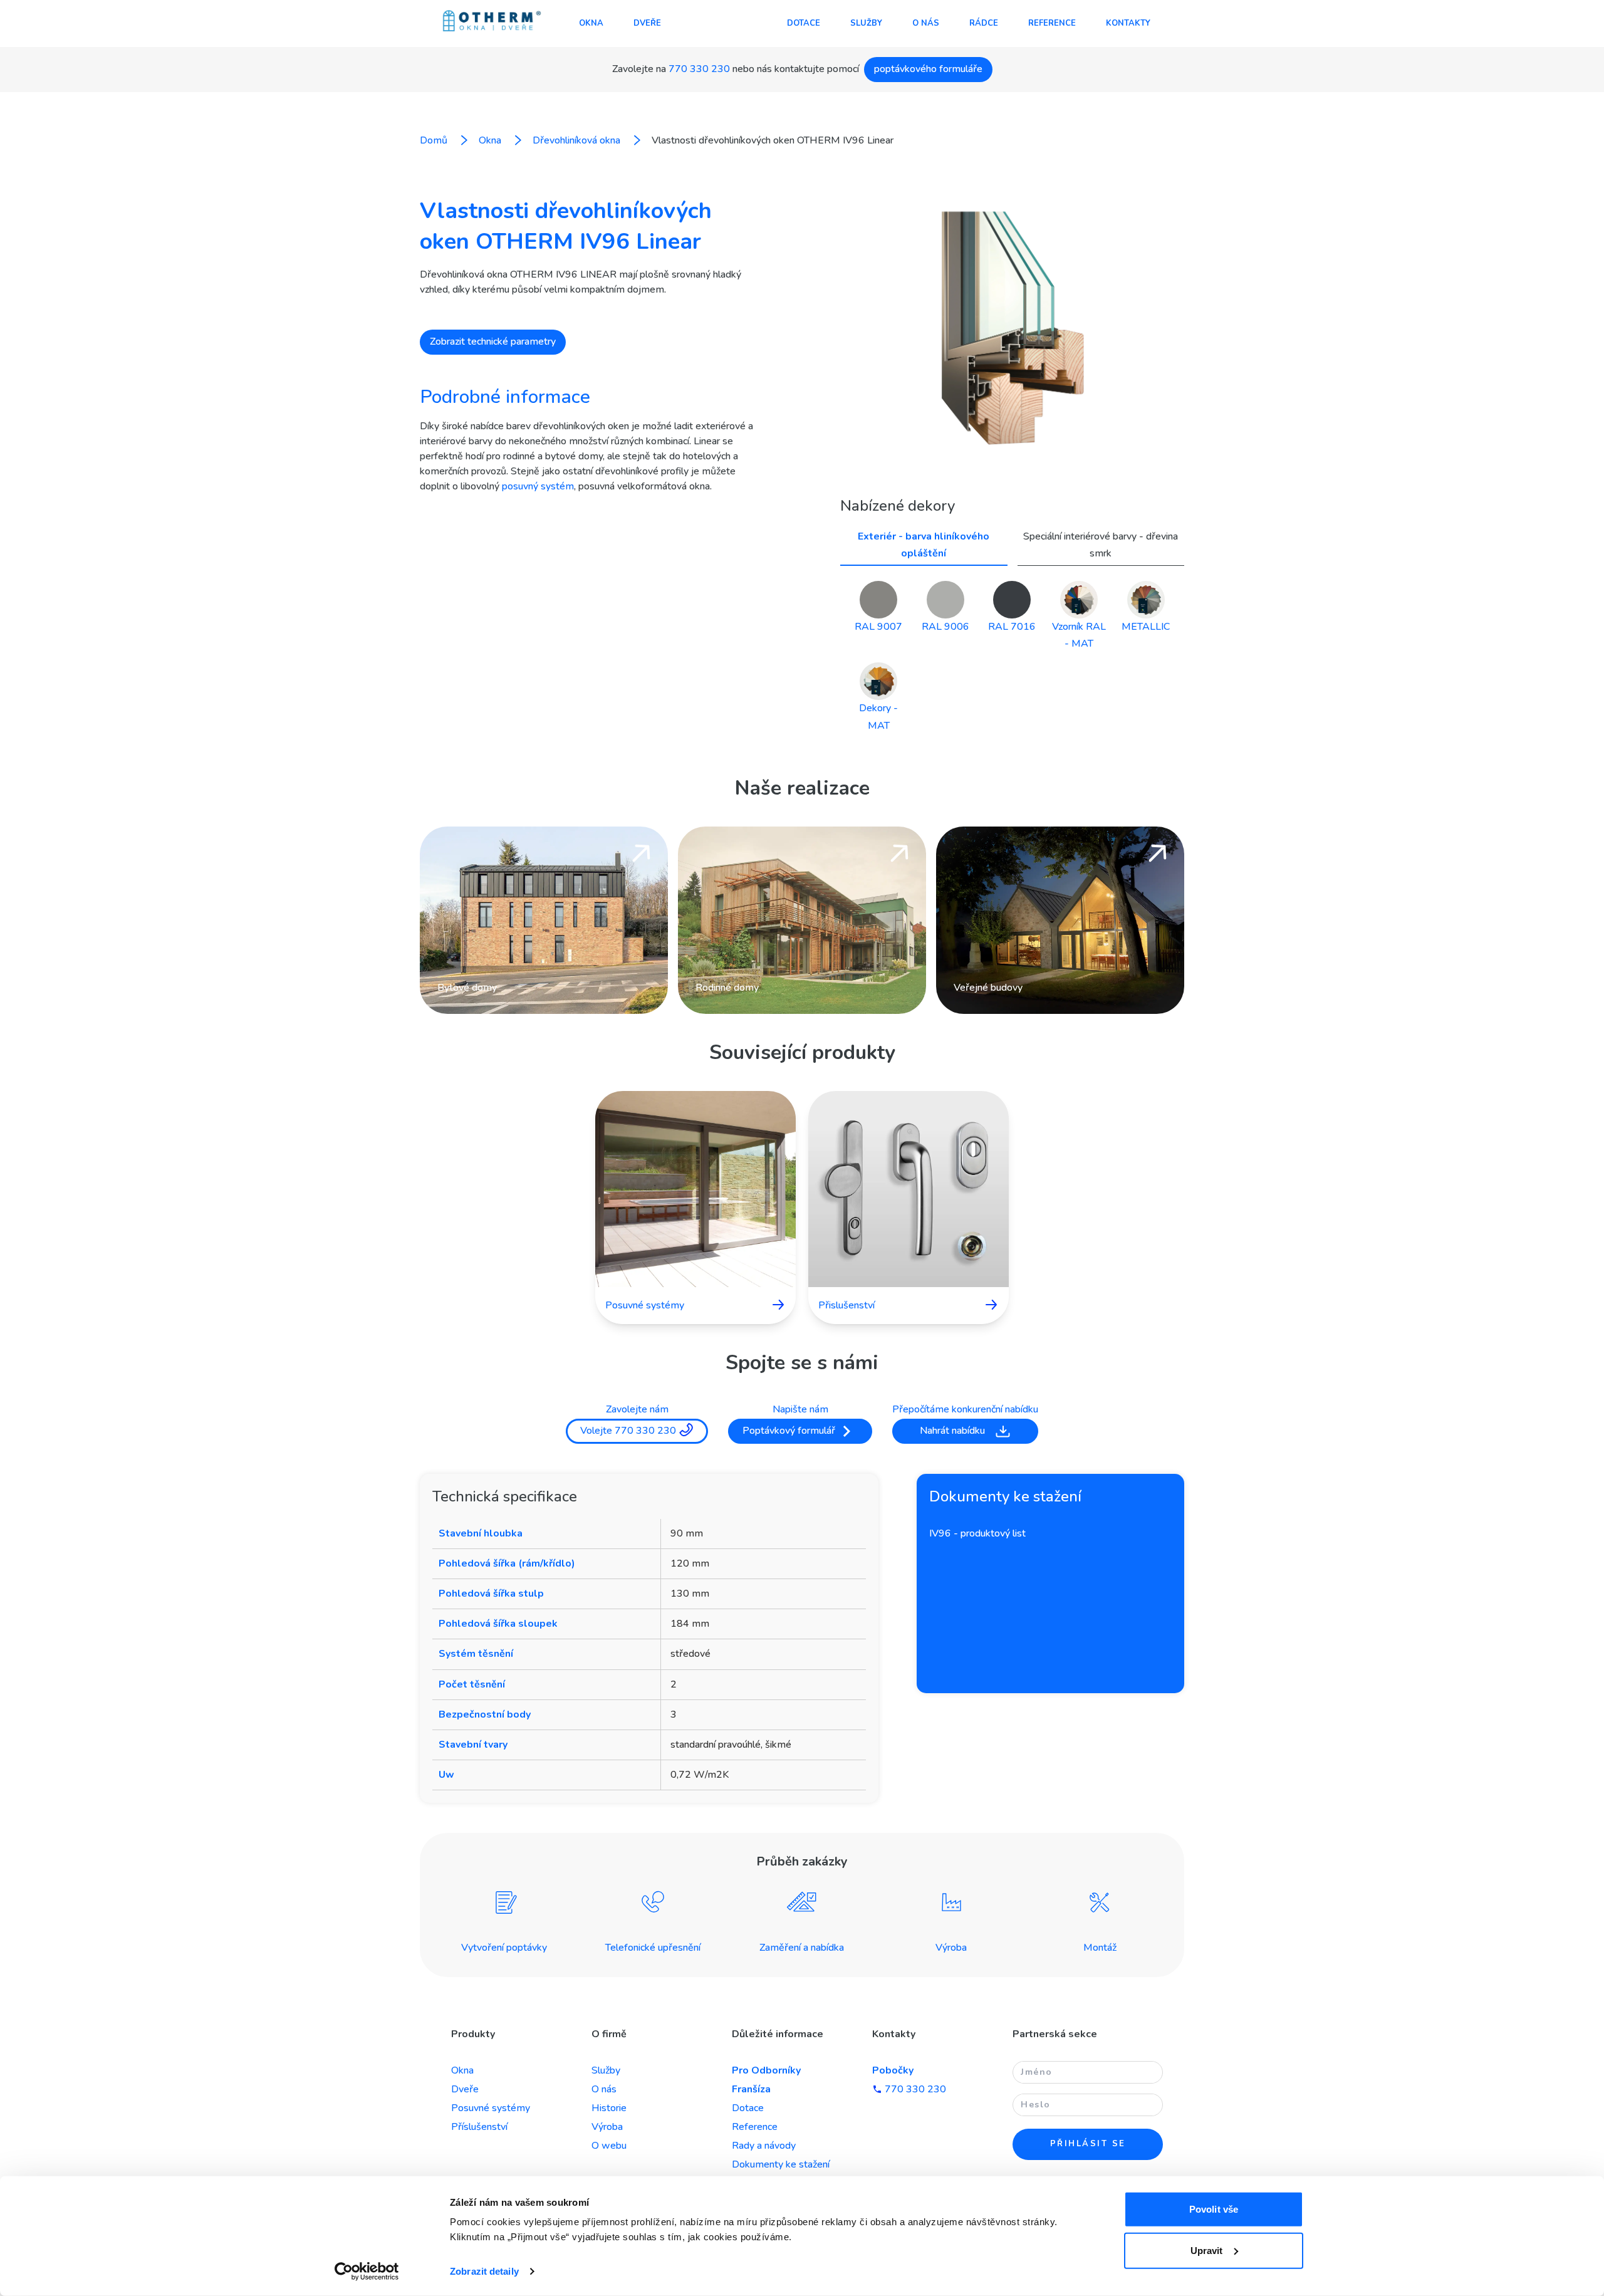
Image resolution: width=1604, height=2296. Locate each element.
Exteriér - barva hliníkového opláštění (924, 545)
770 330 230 (699, 69)
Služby (866, 23)
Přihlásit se (1088, 2144)
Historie (609, 2108)
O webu (609, 2146)
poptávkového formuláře (928, 69)
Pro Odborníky (766, 2070)
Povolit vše (1214, 2209)
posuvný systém (538, 486)
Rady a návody (764, 2146)
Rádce (984, 23)
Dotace (804, 23)
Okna (591, 23)
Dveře (647, 23)
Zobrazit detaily (484, 2271)
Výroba (607, 2127)
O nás (926, 23)
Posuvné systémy (491, 2108)
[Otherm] (492, 22)
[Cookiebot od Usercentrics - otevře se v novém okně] (367, 2272)
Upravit (1207, 2250)
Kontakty (1128, 23)
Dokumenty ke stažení (781, 2164)
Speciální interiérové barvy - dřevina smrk (1101, 545)
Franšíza (751, 2089)
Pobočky (893, 2070)
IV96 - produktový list (977, 1533)
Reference (1052, 23)
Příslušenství (479, 2127)
